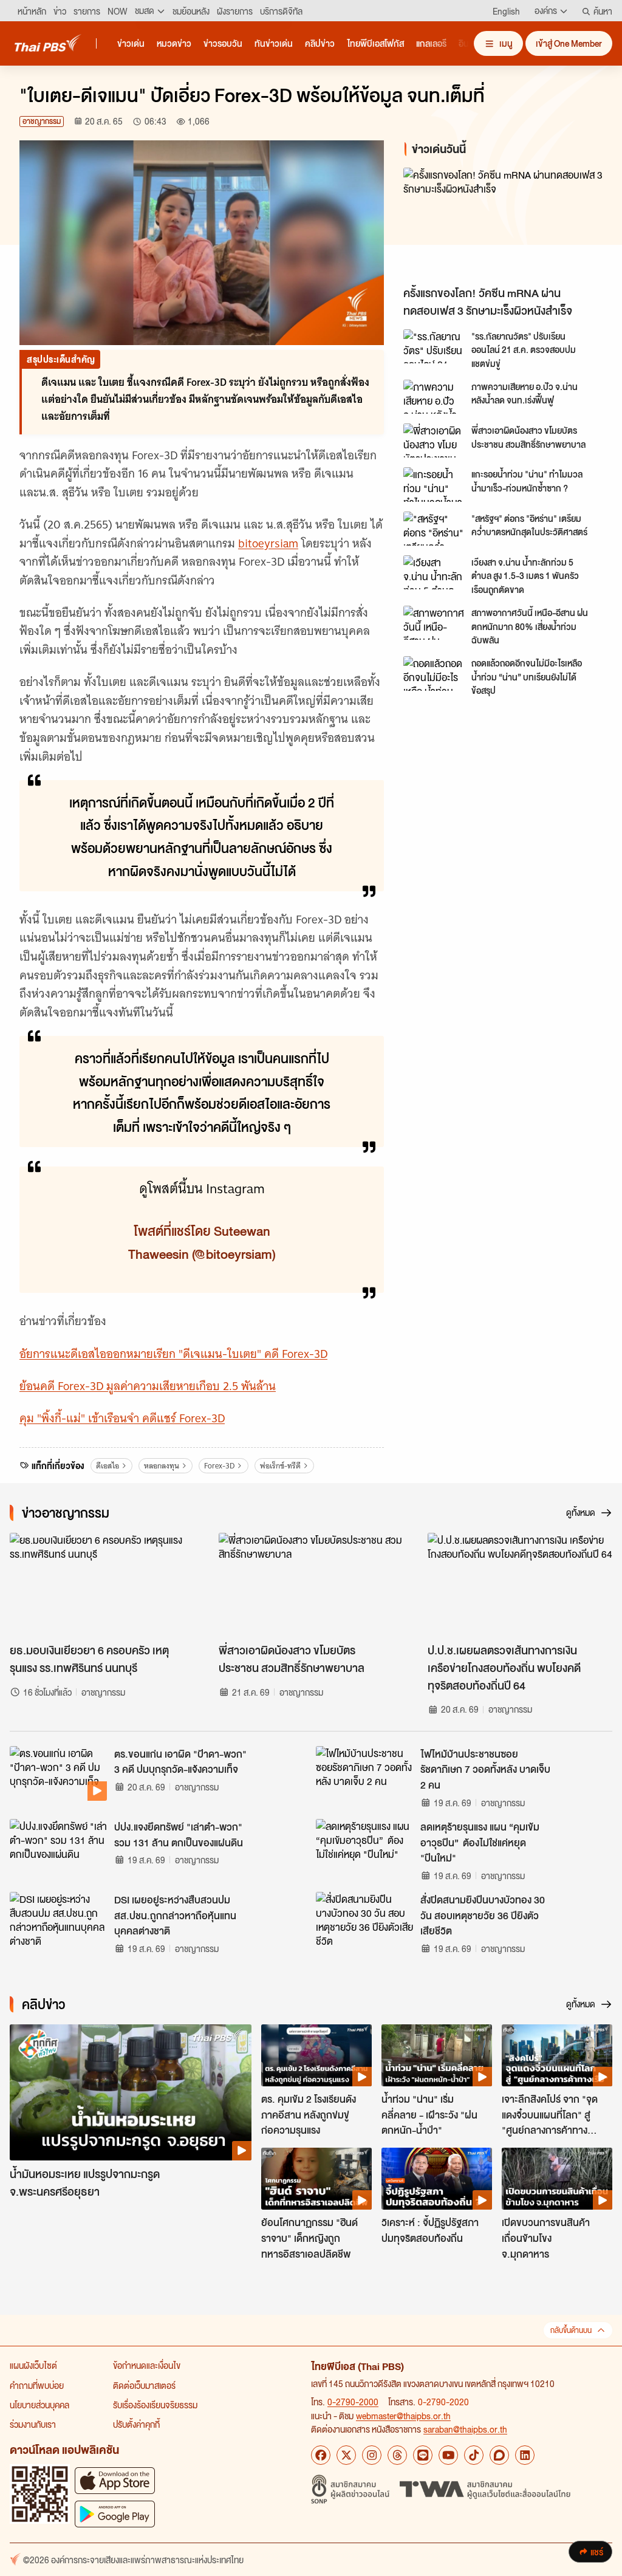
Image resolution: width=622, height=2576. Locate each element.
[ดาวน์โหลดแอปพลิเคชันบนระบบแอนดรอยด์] (115, 2514)
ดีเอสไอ (108, 1466)
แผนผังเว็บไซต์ (33, 2365)
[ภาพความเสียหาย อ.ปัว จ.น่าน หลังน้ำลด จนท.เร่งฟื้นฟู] (434, 397)
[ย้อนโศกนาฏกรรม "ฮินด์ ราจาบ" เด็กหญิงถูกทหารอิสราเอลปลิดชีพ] (316, 2179)
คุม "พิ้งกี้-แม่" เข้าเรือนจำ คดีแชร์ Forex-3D (122, 1418)
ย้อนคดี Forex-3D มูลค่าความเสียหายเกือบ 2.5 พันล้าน (148, 1386)
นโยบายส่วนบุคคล (39, 2405)
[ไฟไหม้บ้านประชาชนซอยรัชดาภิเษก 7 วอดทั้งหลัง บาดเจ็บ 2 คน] (364, 1773)
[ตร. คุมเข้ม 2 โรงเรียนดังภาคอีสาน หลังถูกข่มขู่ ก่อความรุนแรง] (316, 2055)
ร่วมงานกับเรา (33, 2424)
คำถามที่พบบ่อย (37, 2385)
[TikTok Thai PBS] (474, 2455)
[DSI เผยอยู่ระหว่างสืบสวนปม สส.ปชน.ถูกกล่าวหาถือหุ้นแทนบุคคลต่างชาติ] (58, 1919)
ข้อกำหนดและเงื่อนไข (147, 2365)
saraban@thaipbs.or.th (465, 2429)
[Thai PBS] (48, 43)
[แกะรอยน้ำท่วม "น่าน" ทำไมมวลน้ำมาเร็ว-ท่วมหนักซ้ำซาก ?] (434, 484)
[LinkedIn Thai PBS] (525, 2455)
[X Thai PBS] (346, 2455)
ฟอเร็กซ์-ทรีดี (280, 1466)
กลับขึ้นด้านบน (571, 2330)
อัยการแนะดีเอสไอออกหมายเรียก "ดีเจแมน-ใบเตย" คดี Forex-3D (173, 1354)
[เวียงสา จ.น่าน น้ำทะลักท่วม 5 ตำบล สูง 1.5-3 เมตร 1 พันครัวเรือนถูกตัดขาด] (434, 572)
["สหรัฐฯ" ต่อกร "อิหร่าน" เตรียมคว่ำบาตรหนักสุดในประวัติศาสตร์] (434, 529)
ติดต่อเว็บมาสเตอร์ (144, 2385)
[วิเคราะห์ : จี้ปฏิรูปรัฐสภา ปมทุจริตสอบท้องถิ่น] (437, 2179)
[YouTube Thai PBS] (448, 2455)
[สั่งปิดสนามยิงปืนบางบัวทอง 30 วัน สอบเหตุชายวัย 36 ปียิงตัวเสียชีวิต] (364, 1919)
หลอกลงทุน (162, 1466)
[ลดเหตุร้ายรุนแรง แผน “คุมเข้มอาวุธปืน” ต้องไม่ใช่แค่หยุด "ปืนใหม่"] (364, 1846)
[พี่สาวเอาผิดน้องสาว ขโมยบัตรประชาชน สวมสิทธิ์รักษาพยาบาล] (434, 440)
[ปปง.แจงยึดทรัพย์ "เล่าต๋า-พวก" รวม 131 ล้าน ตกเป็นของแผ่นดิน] (58, 1846)
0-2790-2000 (353, 2402)
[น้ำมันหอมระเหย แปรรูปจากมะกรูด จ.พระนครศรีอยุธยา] (131, 2092)
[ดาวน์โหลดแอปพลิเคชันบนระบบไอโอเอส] (115, 2480)
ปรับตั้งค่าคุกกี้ (136, 2424)
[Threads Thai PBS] (397, 2455)
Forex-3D (219, 1466)
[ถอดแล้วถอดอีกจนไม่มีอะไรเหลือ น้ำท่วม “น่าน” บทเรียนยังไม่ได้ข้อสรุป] (434, 673)
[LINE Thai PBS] (423, 2455)
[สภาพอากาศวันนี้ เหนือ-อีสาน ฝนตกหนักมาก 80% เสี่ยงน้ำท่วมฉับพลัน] (434, 623)
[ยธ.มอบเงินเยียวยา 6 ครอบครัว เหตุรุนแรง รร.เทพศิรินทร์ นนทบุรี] (102, 1585)
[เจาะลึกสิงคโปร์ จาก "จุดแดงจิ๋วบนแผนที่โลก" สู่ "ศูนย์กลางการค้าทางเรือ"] (557, 2055)
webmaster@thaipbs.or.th (403, 2416)
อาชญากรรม (42, 121)
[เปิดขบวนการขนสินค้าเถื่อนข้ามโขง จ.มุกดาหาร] (557, 2179)
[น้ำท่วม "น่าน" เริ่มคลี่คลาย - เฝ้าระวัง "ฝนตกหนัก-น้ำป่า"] (437, 2055)
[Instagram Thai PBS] (372, 2455)
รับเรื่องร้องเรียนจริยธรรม (155, 2405)
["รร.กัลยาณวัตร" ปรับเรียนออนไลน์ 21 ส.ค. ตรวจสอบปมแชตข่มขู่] (434, 346)
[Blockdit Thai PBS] (499, 2455)
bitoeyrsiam (268, 543)
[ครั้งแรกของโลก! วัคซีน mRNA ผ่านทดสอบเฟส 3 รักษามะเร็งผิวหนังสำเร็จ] (503, 224)
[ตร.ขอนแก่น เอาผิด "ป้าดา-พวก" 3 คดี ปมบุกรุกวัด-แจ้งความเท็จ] (58, 1773)
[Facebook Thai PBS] (321, 2455)
